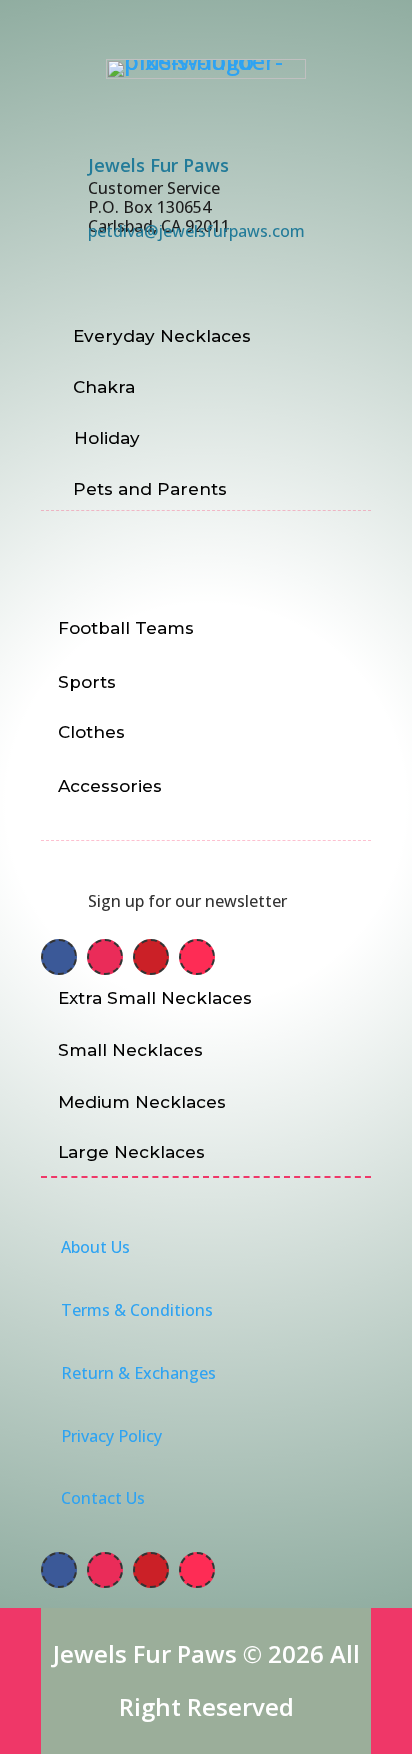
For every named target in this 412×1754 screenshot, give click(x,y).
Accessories (110, 786)
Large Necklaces (131, 1152)
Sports (87, 682)
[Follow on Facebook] (59, 957)
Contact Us (103, 1498)
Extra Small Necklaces (155, 998)
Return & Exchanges (138, 1373)
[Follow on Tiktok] (197, 957)
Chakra (104, 387)
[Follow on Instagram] (105, 957)
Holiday (107, 438)
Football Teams (126, 628)
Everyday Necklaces (162, 336)
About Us (95, 1247)
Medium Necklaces (142, 1102)
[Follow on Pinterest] (151, 957)
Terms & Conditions (137, 1310)
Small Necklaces (130, 1050)
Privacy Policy (111, 1436)
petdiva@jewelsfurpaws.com (196, 231)
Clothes (91, 732)
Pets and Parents (150, 489)
